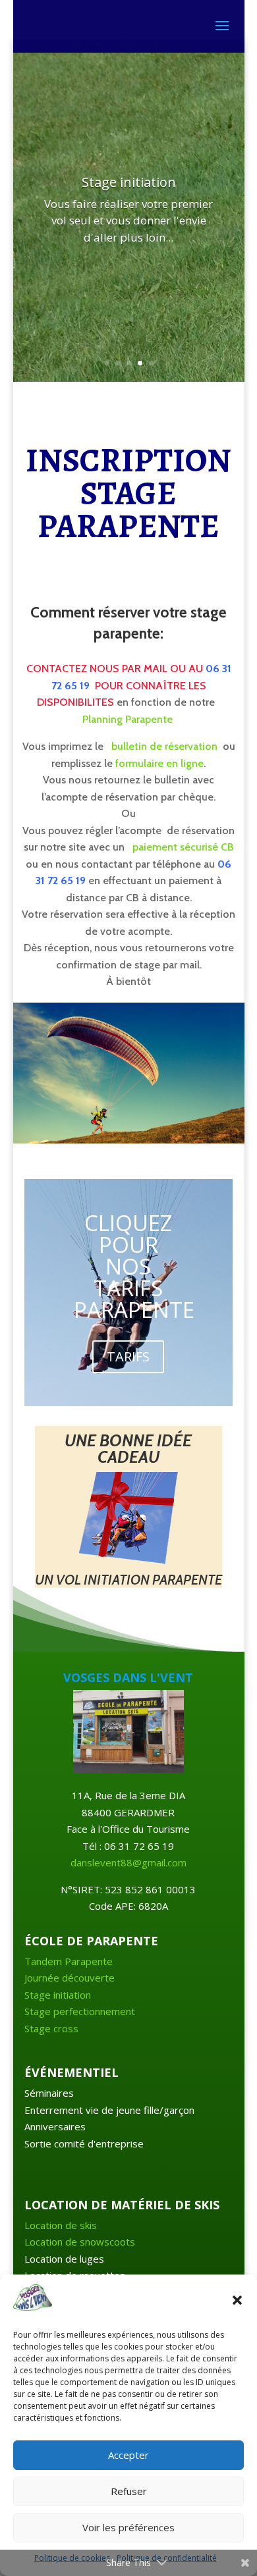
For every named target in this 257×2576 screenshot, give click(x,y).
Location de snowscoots (80, 2242)
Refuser (129, 2491)
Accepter (128, 2455)
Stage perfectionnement (80, 2011)
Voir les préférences (128, 2527)
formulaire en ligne (159, 763)
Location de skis (61, 2225)
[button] (237, 2300)
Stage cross (51, 2028)
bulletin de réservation (164, 746)
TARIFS (128, 1356)
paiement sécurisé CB (182, 847)
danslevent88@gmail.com (128, 1862)
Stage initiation (58, 1995)
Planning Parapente (128, 719)
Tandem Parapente (69, 1961)
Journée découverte (70, 1978)
